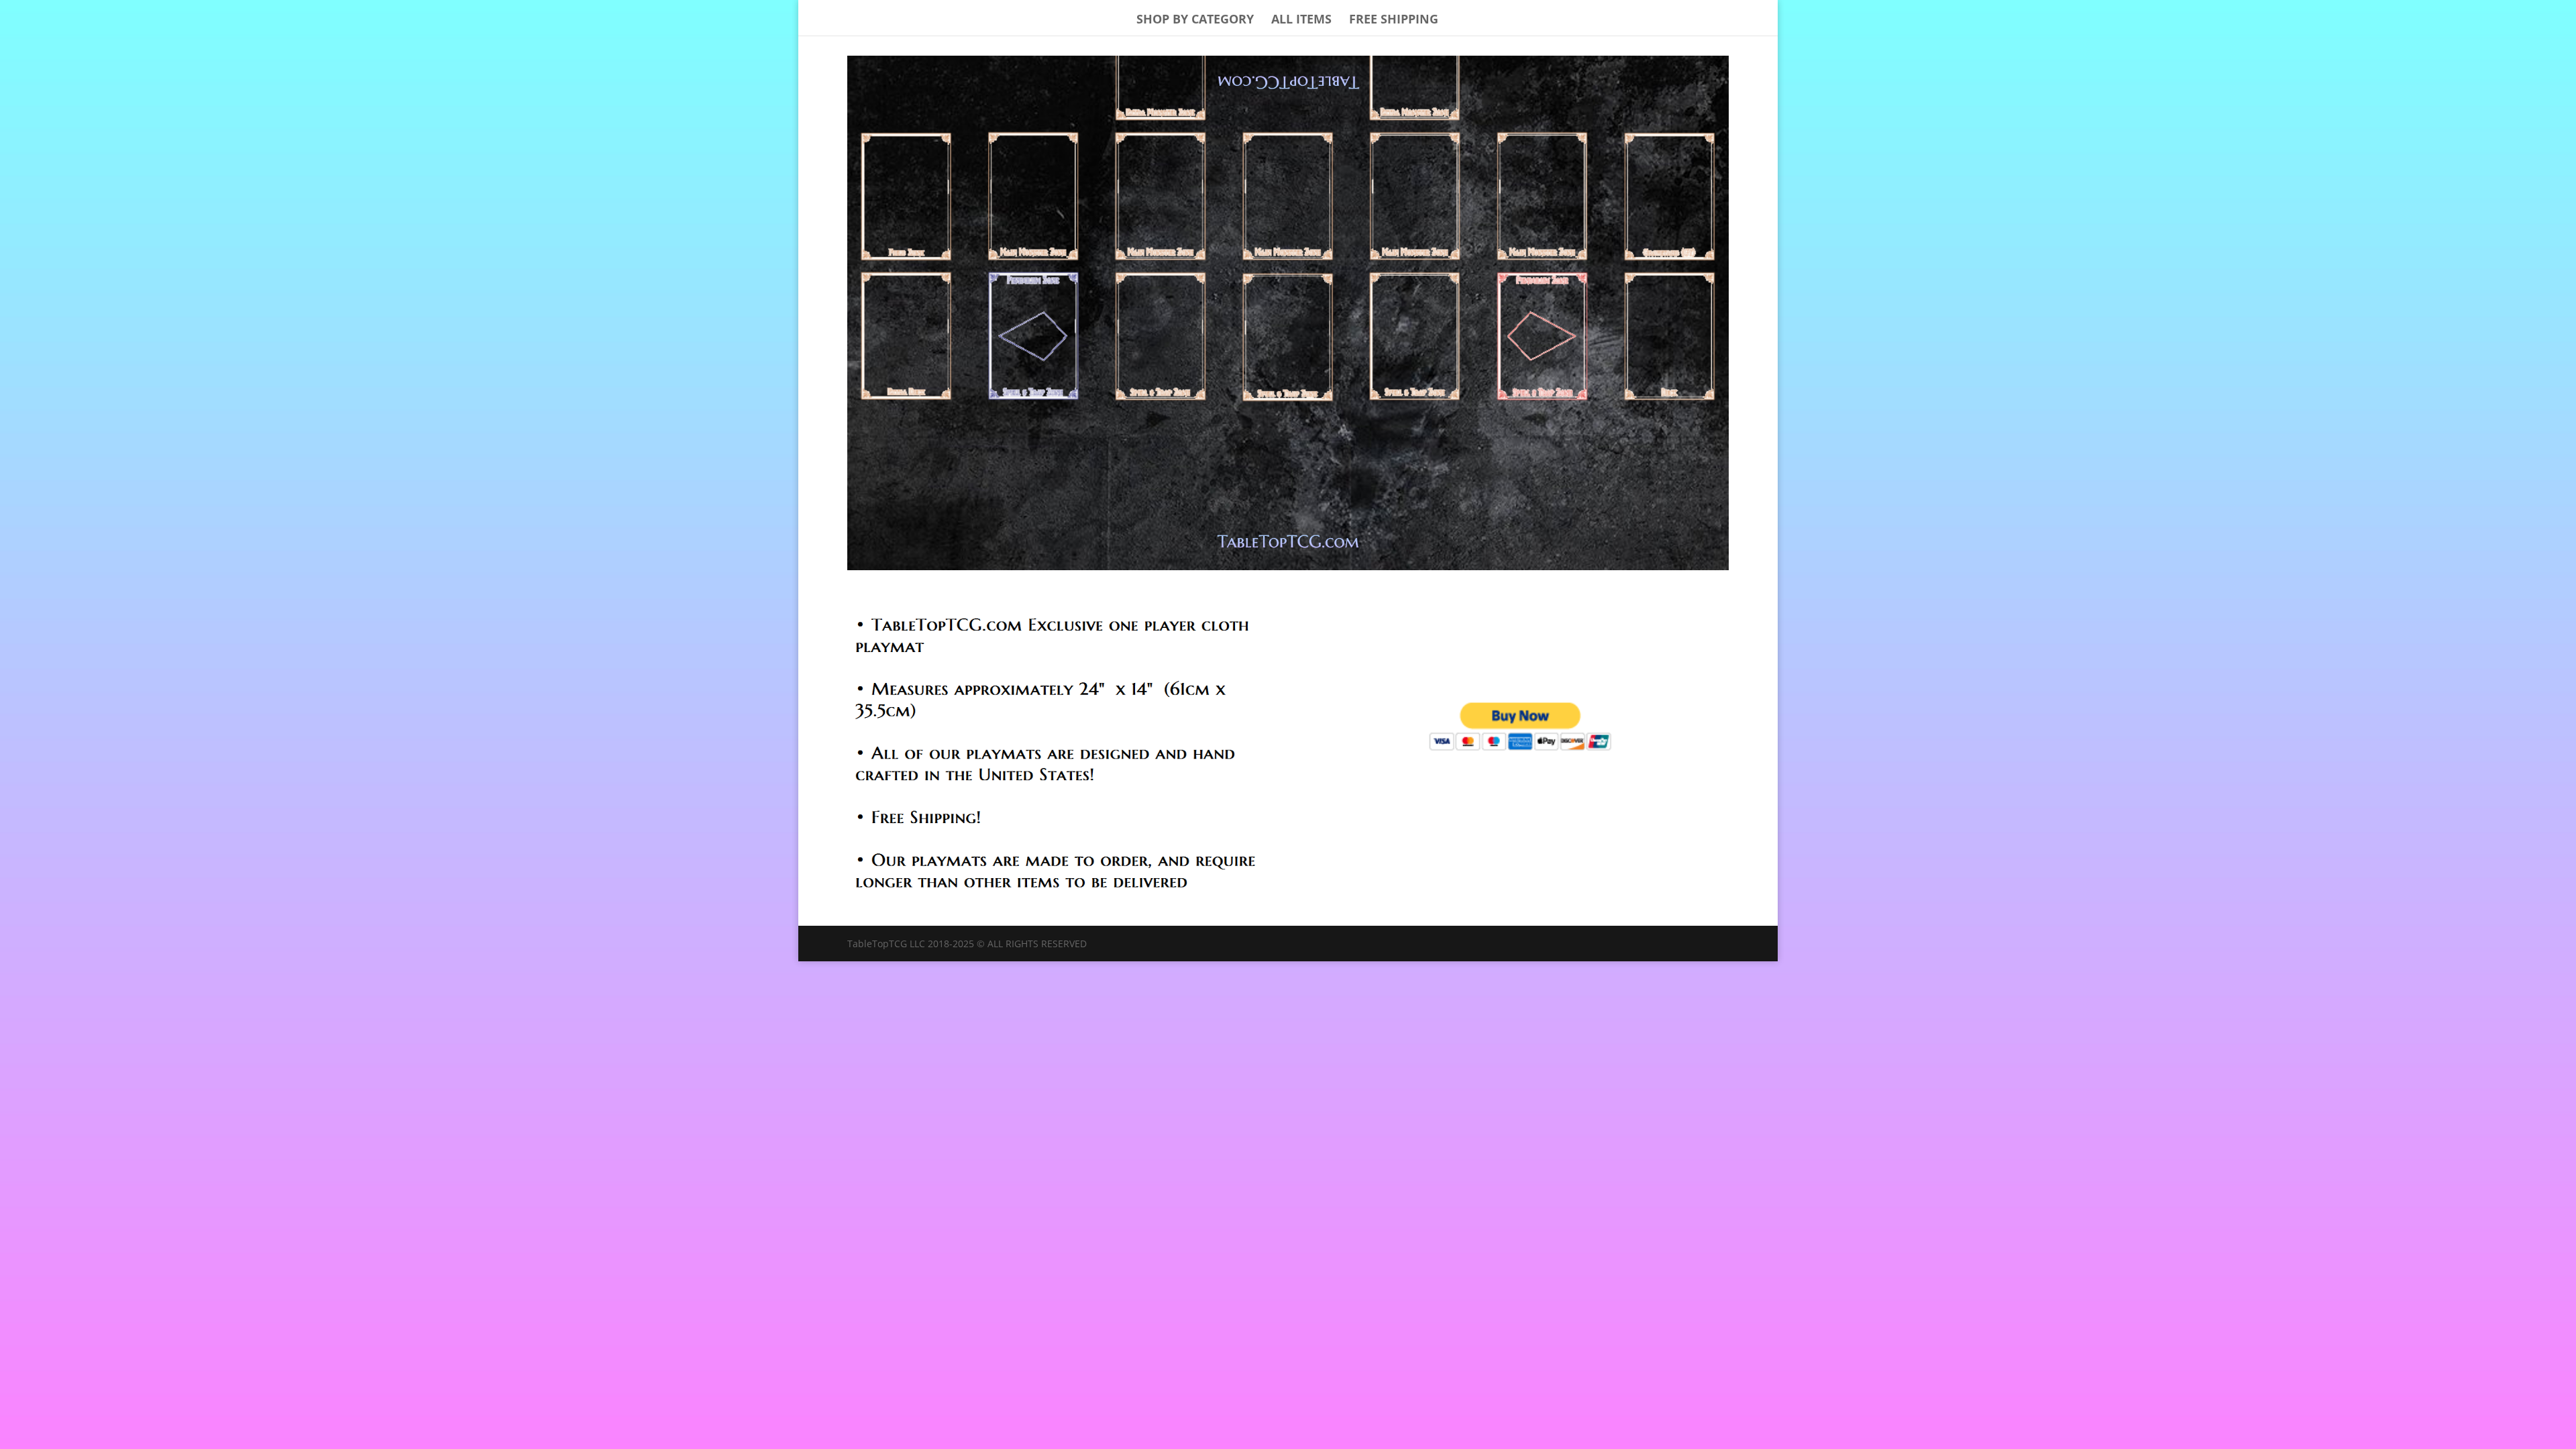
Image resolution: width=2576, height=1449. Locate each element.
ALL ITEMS (1301, 20)
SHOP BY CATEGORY (1195, 20)
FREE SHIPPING (1394, 20)
